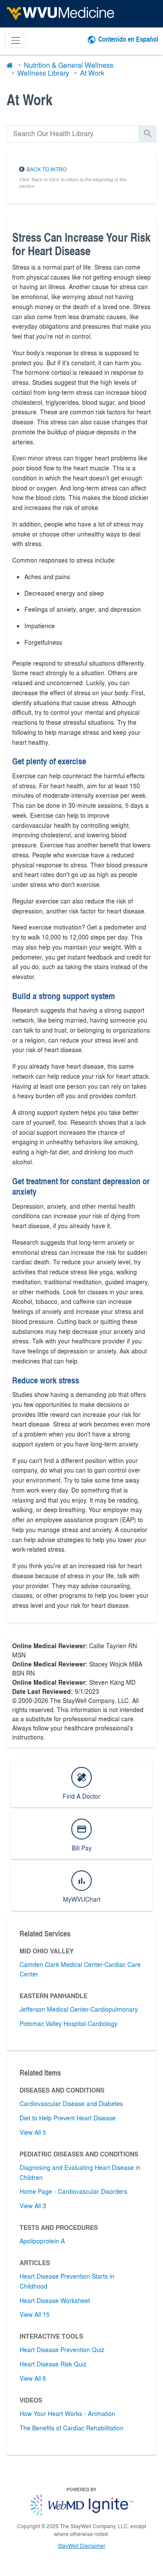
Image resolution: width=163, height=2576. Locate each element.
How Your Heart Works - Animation (67, 2413)
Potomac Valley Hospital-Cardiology (68, 2023)
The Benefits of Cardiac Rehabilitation (72, 2428)
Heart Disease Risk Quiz (53, 2364)
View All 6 (33, 2378)
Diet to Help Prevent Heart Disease (68, 2118)
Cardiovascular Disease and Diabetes (71, 2103)
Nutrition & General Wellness (69, 65)
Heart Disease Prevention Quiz (62, 2349)
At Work (92, 73)
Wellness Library (43, 73)
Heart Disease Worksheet (55, 2300)
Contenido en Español (128, 39)
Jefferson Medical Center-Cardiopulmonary (79, 2009)
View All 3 (33, 2206)
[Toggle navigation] (15, 40)
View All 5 (33, 2132)
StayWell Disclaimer (81, 2546)
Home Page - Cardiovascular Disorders (73, 2191)
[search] (73, 134)
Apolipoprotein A (42, 2241)
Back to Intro (47, 169)
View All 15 (35, 2314)
